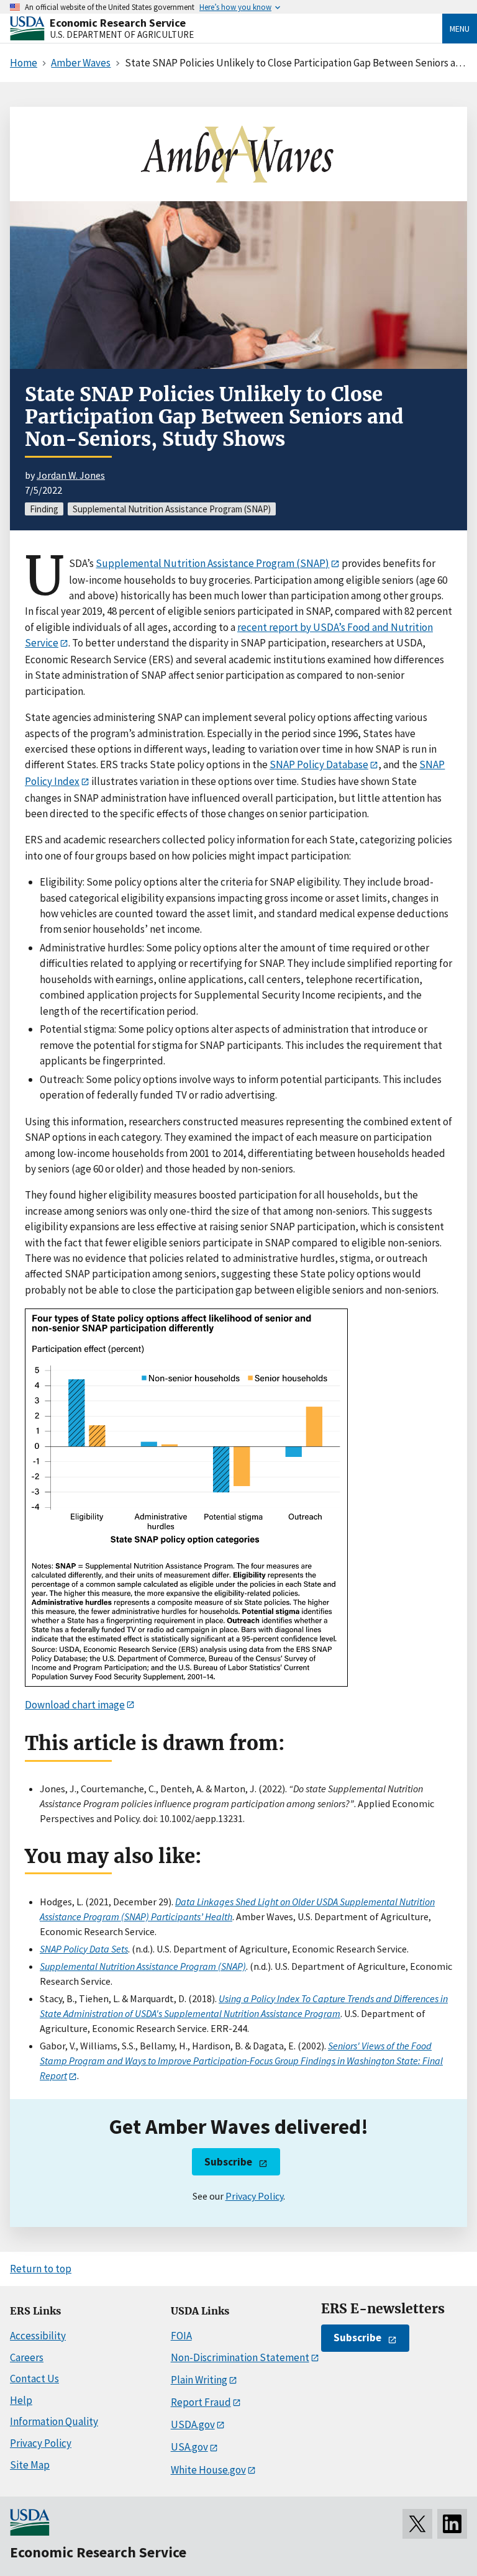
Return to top (41, 2269)
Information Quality (54, 2421)
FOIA (181, 2336)
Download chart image (75, 1705)
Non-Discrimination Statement (240, 2357)
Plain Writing (199, 2380)
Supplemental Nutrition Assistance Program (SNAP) (212, 563)
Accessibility (38, 2336)
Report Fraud (201, 2402)
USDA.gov (193, 2424)
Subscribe (228, 2162)
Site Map (30, 2465)
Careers (27, 2357)
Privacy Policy (254, 2196)
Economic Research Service (118, 23)
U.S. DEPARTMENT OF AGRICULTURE (122, 34)
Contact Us (34, 2379)
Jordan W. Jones (71, 475)
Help (21, 2400)
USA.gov (189, 2447)
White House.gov (208, 2470)
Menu (460, 29)
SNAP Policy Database (319, 764)
